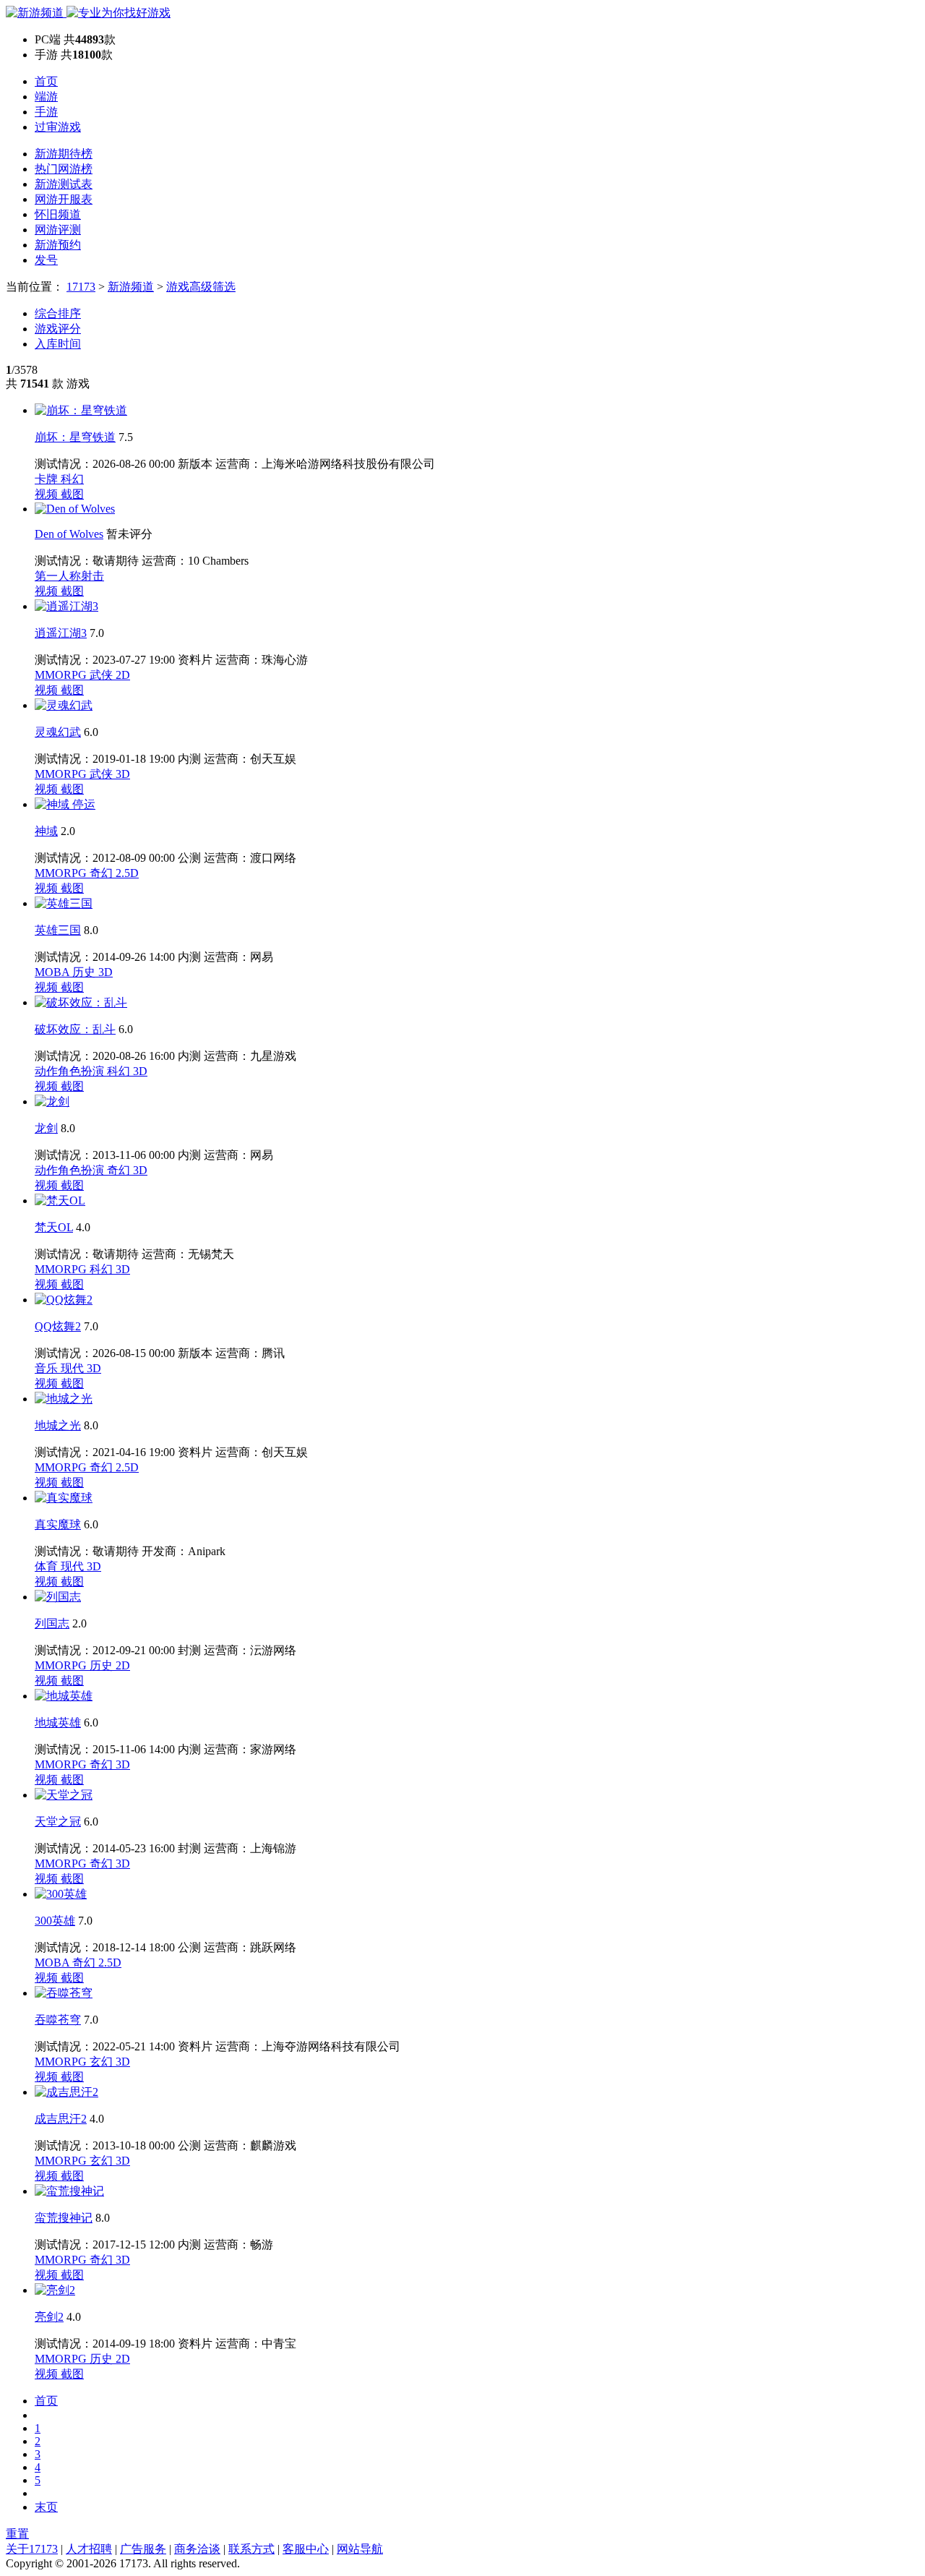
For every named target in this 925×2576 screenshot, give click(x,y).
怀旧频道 (58, 214)
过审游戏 (58, 127)
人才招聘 (89, 2549)
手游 (46, 112)
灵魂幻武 (58, 732)
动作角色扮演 (71, 1071)
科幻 (72, 479)
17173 (81, 287)
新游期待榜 (64, 154)
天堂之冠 (58, 1822)
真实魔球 (58, 1524)
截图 (72, 494)
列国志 (52, 1623)
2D (123, 675)
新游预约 (58, 245)
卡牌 (48, 479)
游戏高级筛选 (201, 287)
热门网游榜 (64, 169)
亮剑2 (49, 2317)
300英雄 (55, 1921)
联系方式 (251, 2549)
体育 (48, 1566)
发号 (46, 260)
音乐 (48, 1368)
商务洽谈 (197, 2549)
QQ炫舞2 (58, 1326)
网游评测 (58, 230)
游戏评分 (58, 329)
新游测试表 (64, 184)
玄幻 (103, 2062)
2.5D (127, 873)
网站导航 (360, 2549)
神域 (46, 831)
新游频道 (131, 287)
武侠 (103, 675)
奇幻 (103, 873)
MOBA (53, 972)
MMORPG (62, 675)
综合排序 (58, 313)
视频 (48, 494)
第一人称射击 (69, 576)
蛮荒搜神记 (64, 2218)
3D (123, 774)
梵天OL (54, 1227)
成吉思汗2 (61, 2119)
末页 (46, 2507)
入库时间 (58, 344)
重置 (17, 2534)
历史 (85, 972)
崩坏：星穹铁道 (75, 437)
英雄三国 (58, 930)
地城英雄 (58, 1723)
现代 (74, 1368)
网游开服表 (64, 199)
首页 (46, 81)
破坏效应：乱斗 (75, 1029)
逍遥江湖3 (61, 633)
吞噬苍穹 (58, 2020)
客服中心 (306, 2549)
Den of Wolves (69, 534)
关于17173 (32, 2549)
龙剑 (46, 1128)
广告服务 (143, 2549)
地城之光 (58, 1425)
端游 (46, 97)
